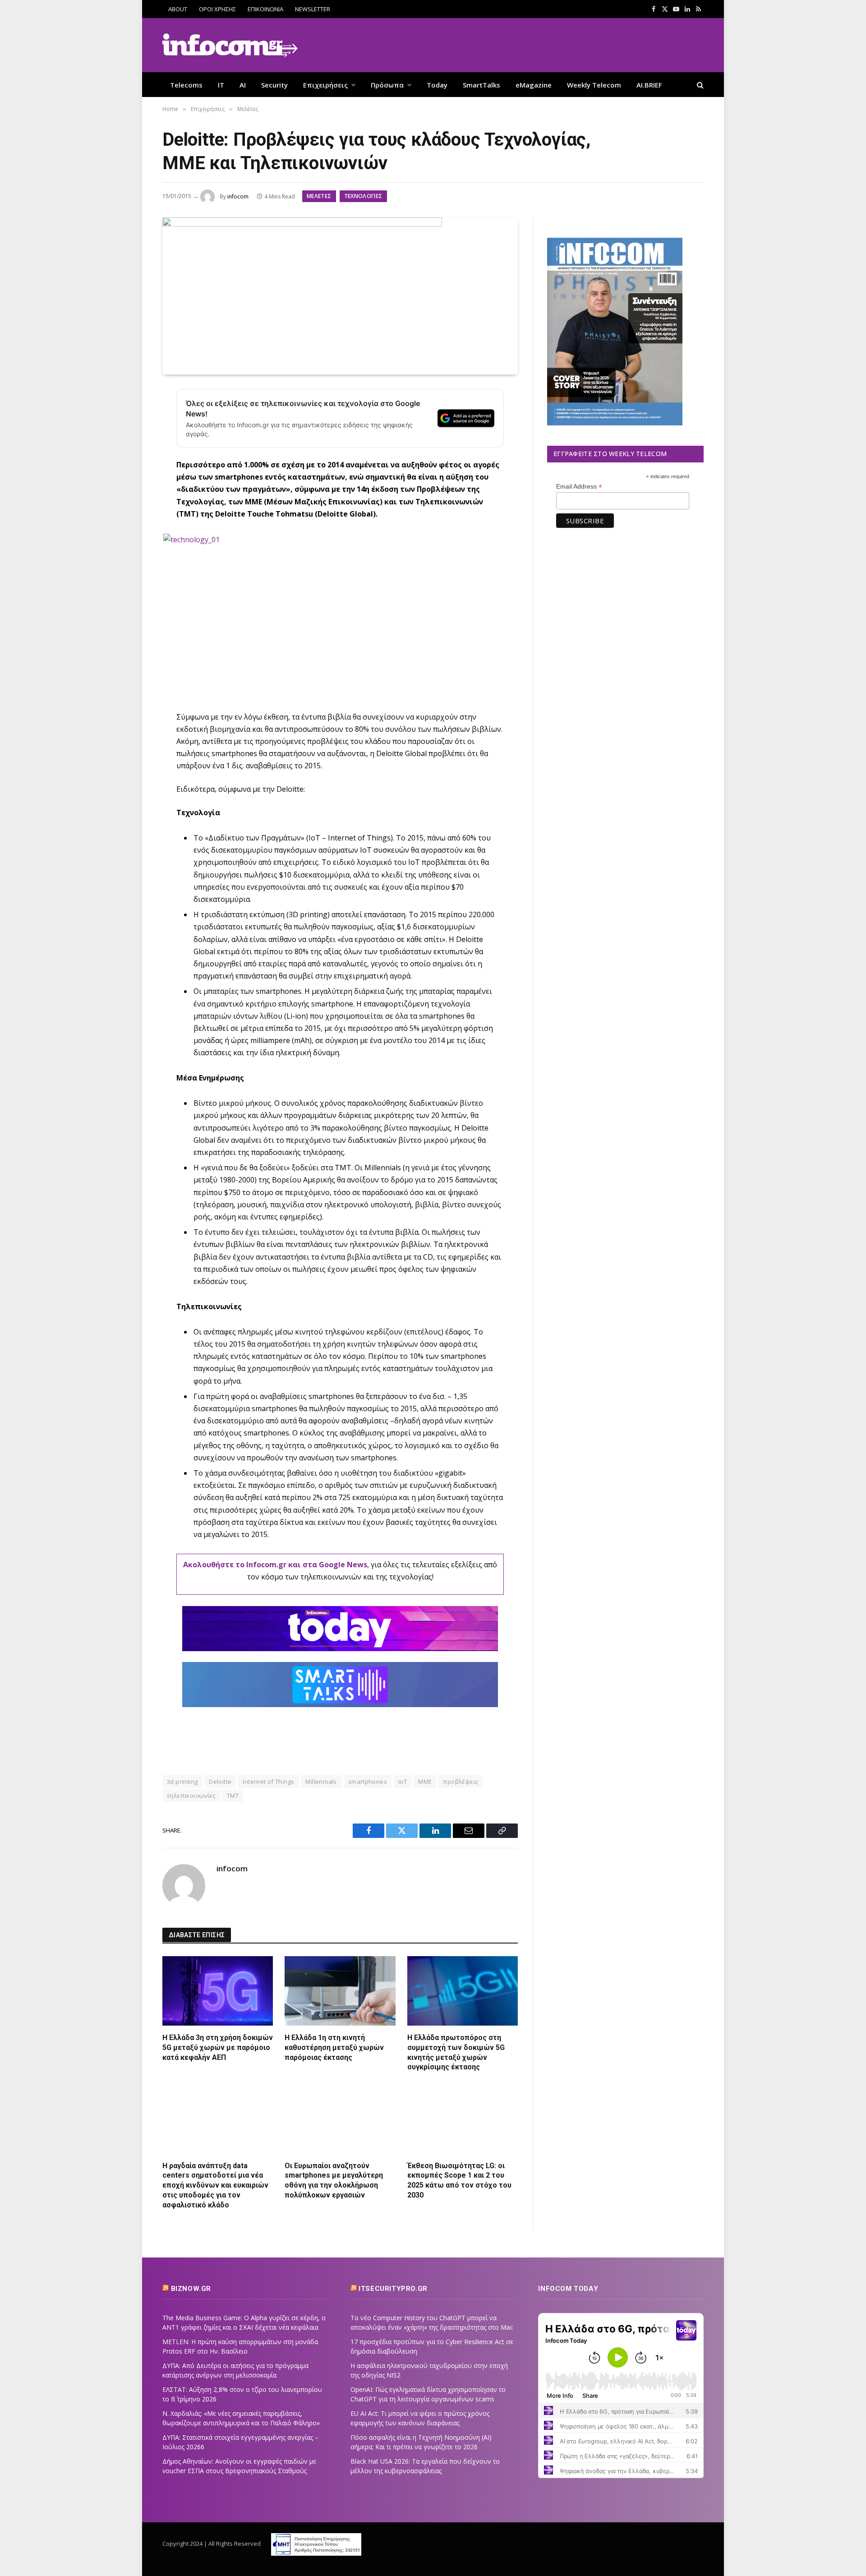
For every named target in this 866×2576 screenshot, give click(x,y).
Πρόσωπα (387, 85)
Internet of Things (268, 1782)
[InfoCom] (230, 45)
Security (274, 85)
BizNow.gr (191, 2289)
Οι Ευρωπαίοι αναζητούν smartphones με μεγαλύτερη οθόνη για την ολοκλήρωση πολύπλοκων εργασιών (334, 2180)
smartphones (368, 1782)
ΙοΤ (403, 1782)
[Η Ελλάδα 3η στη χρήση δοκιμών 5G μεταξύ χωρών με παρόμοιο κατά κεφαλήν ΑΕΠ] (218, 1991)
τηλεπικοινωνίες (191, 1796)
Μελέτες (319, 196)
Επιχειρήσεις (325, 85)
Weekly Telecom (594, 85)
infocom (238, 196)
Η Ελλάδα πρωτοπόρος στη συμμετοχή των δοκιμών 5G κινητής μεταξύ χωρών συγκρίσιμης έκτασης (456, 2052)
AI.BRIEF (649, 85)
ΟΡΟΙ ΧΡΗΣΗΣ (217, 9)
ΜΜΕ (425, 1782)
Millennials (321, 1782)
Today (437, 85)
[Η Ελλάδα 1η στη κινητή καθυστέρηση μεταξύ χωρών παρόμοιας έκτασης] (340, 1991)
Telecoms (186, 85)
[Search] (699, 85)
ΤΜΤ (233, 1796)
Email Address (579, 487)
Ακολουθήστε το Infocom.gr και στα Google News (275, 1565)
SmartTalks (481, 85)
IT (221, 85)
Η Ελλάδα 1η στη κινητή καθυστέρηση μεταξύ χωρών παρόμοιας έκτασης (334, 2047)
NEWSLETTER (313, 9)
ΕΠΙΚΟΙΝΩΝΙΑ (265, 9)
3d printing (182, 1782)
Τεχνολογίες (363, 196)
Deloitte (220, 1782)
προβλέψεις (461, 1782)
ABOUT (178, 9)
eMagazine (534, 85)
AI (243, 85)
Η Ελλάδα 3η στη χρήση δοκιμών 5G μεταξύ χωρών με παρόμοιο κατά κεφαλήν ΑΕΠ (218, 2047)
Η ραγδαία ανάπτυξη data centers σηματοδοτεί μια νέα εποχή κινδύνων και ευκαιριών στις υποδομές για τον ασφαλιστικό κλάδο (215, 2185)
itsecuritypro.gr (393, 2289)
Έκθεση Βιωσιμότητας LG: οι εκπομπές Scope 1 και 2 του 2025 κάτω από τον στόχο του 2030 (459, 2180)
